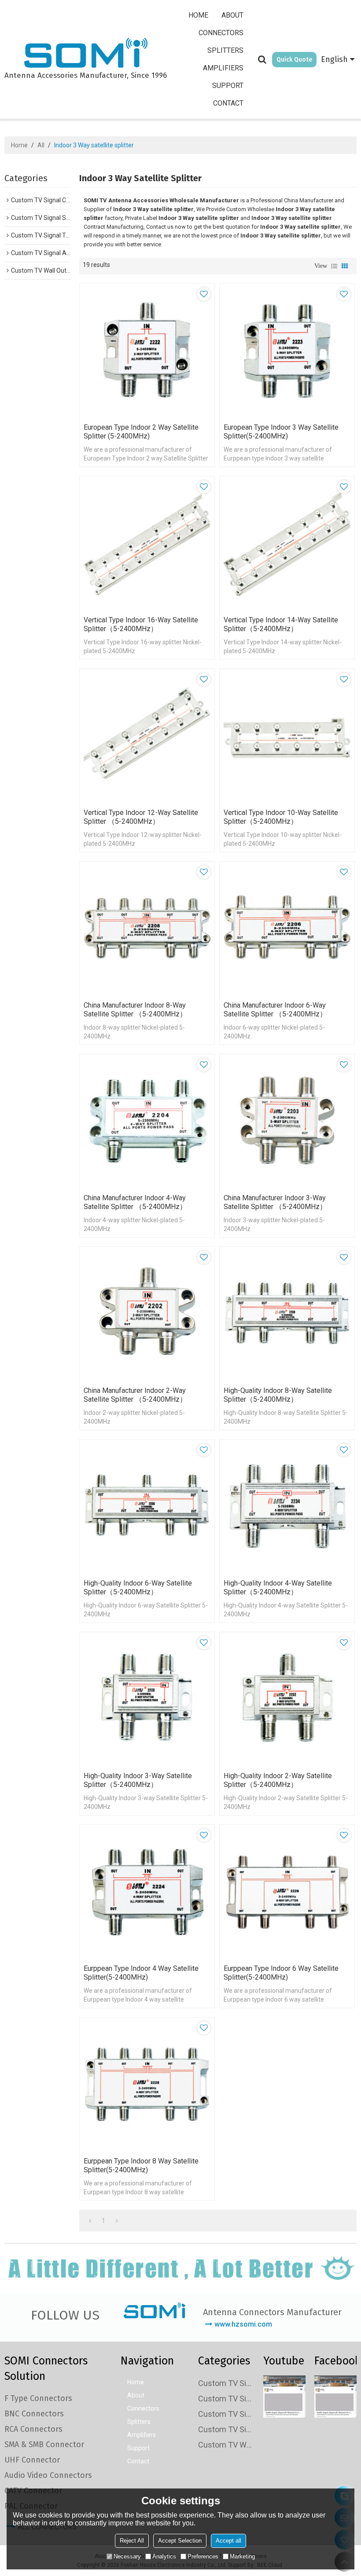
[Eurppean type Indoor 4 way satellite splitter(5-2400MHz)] (147, 1892)
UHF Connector (32, 2460)
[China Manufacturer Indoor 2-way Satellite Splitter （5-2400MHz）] (147, 1314)
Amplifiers (223, 68)
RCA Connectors (33, 2429)
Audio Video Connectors (48, 2475)
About (232, 15)
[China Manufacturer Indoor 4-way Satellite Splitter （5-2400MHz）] (147, 1122)
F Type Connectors (38, 2398)
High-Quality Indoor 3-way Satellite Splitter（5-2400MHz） (138, 1780)
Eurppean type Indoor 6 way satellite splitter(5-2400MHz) (281, 1973)
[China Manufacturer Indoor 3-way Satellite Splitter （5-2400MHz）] (287, 1122)
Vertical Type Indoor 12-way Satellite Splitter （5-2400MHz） (141, 817)
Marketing (242, 2556)
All (41, 145)
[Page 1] (90, 2221)
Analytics (164, 2556)
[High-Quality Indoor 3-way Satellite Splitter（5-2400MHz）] (147, 1699)
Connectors (221, 33)
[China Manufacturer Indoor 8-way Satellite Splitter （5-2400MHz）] (147, 929)
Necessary (127, 2556)
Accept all (228, 2541)
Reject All (132, 2541)
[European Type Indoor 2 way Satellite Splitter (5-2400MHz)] (147, 351)
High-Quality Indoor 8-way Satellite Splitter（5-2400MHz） (278, 1395)
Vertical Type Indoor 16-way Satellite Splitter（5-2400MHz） (141, 624)
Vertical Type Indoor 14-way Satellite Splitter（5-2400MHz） (281, 624)
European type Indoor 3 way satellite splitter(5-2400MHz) (281, 432)
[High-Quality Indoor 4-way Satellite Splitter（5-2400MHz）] (287, 1507)
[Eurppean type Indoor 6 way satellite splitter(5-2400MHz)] (287, 1892)
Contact (228, 103)
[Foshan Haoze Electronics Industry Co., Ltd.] (86, 54)
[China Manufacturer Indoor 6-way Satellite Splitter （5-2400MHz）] (287, 929)
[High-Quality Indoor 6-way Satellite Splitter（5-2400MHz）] (147, 1507)
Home (198, 15)
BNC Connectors (34, 2414)
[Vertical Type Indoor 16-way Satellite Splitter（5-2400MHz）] (147, 544)
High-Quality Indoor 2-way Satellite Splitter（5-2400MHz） (278, 1780)
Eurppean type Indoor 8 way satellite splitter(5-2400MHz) (141, 2165)
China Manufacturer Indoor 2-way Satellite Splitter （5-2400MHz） (135, 1395)
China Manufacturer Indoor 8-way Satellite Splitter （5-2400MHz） (135, 1010)
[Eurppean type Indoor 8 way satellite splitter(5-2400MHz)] (147, 2085)
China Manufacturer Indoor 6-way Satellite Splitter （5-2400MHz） (275, 1010)
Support (228, 86)
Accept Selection (180, 2541)
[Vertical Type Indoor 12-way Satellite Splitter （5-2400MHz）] (147, 736)
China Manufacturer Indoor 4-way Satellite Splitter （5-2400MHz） (135, 1202)
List (334, 266)
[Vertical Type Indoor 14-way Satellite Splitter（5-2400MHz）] (287, 544)
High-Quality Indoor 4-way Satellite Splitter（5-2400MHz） (278, 1588)
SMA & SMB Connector (44, 2444)
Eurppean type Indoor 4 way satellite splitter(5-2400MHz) (141, 1973)
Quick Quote (294, 60)
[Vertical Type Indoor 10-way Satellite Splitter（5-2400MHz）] (287, 736)
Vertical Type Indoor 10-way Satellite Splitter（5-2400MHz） (281, 817)
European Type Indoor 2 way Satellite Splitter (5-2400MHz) (141, 432)
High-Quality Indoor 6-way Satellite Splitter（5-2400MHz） (138, 1588)
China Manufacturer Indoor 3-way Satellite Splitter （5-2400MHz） (275, 1202)
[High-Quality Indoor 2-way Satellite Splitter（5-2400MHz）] (287, 1699)
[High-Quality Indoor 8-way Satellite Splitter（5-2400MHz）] (287, 1314)
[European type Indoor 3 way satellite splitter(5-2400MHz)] (287, 351)
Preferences (203, 2556)
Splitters (225, 50)
